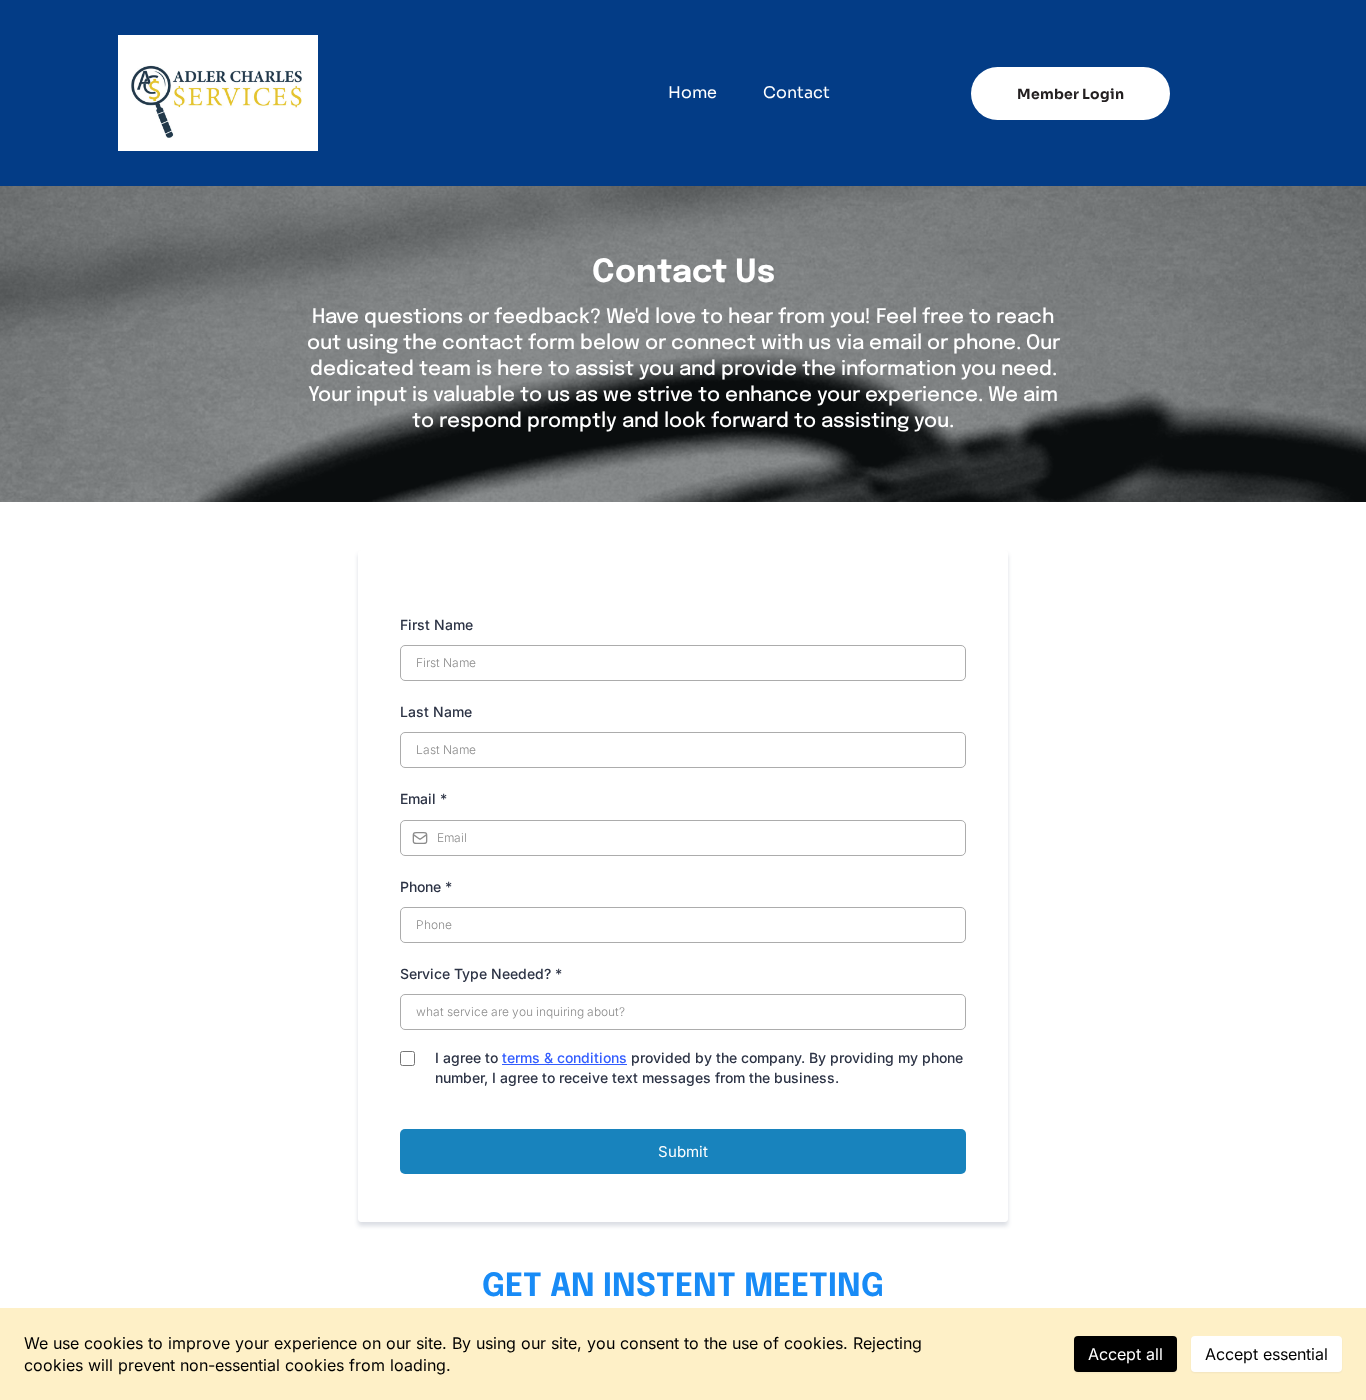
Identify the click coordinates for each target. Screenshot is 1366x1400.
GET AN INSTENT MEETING (683, 1287)
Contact (796, 92)
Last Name (436, 711)
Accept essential (1266, 1354)
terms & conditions (564, 1057)
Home (692, 92)
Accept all (1125, 1354)
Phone (426, 886)
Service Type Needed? (481, 973)
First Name (436, 624)
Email (423, 798)
